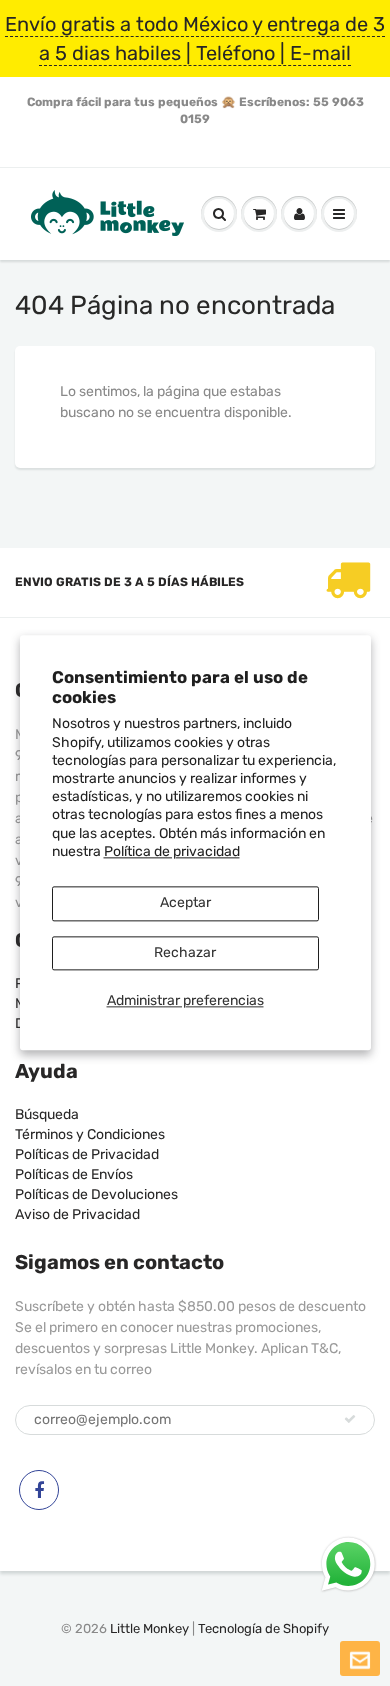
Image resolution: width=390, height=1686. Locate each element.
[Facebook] (39, 1490)
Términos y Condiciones (90, 1134)
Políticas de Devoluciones (96, 1194)
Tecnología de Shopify (263, 1628)
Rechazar (185, 952)
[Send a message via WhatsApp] (348, 1564)
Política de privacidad (172, 851)
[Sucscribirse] (350, 1419)
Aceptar (185, 902)
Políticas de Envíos (74, 1174)
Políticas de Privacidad (87, 1154)
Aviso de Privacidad (77, 1214)
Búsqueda (47, 1114)
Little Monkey (149, 1628)
